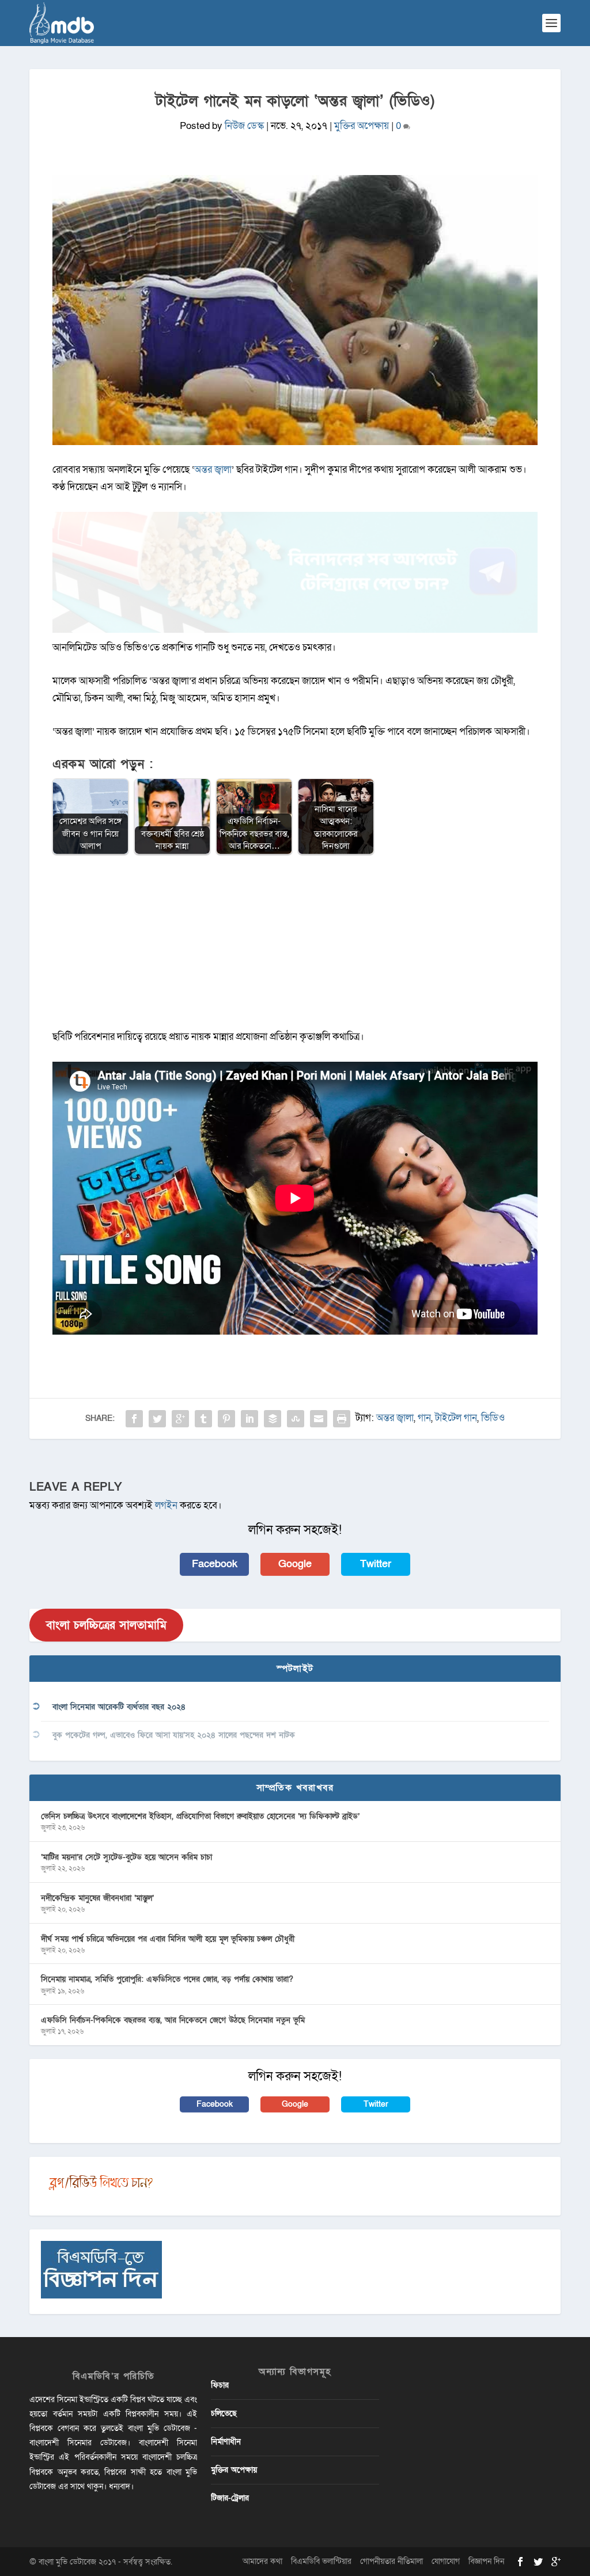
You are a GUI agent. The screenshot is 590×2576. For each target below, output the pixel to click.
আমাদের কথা (262, 2561)
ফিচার (220, 2385)
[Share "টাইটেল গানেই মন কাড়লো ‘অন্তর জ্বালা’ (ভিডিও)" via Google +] (180, 1419)
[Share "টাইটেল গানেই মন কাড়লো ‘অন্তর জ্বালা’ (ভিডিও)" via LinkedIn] (249, 1419)
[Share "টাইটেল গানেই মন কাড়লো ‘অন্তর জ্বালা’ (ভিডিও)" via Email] (319, 1419)
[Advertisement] (295, 948)
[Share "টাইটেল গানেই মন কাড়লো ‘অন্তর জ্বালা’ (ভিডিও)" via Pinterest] (226, 1419)
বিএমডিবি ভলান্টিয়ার (321, 2561)
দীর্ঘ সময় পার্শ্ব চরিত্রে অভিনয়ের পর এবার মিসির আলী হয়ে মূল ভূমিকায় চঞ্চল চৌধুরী (168, 1939)
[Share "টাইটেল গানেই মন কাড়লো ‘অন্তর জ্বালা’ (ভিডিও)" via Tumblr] (203, 1419)
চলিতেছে (224, 2413)
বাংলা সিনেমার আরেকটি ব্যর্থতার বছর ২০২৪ (119, 1707)
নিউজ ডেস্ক (244, 126)
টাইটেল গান (456, 1418)
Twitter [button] (376, 1564)
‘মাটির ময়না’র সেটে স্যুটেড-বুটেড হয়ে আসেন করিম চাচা (126, 1857)
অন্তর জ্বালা (213, 470)
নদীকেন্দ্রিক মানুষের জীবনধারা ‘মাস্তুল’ (97, 1898)
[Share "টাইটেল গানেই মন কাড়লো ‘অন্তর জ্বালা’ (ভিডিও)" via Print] (342, 1419)
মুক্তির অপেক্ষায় (362, 126)
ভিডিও (493, 1418)
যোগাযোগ (446, 2561)
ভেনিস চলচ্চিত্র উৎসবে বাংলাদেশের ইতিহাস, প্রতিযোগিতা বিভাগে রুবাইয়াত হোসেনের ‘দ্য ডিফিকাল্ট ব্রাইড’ (200, 1816)
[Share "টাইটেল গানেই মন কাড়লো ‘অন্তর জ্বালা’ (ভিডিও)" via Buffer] (273, 1419)
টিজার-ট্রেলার (230, 2498)
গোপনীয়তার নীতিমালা (392, 2561)
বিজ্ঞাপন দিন (486, 2561)
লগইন (166, 1505)
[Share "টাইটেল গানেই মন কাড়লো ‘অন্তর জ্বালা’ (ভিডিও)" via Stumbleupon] (296, 1419)
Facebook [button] (215, 1564)
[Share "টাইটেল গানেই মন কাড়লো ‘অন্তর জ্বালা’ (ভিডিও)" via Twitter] (157, 1419)
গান (424, 1418)
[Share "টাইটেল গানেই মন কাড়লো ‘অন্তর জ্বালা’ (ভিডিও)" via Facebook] (134, 1419)
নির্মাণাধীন (226, 2442)
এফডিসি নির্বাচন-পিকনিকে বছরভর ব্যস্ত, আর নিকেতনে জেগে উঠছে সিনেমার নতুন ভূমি (173, 2020)
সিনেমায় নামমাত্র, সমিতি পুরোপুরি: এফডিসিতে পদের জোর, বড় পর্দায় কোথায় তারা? (167, 1979)
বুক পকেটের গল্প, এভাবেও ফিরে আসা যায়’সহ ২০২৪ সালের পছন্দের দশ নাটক (174, 1735)
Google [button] (295, 1564)
